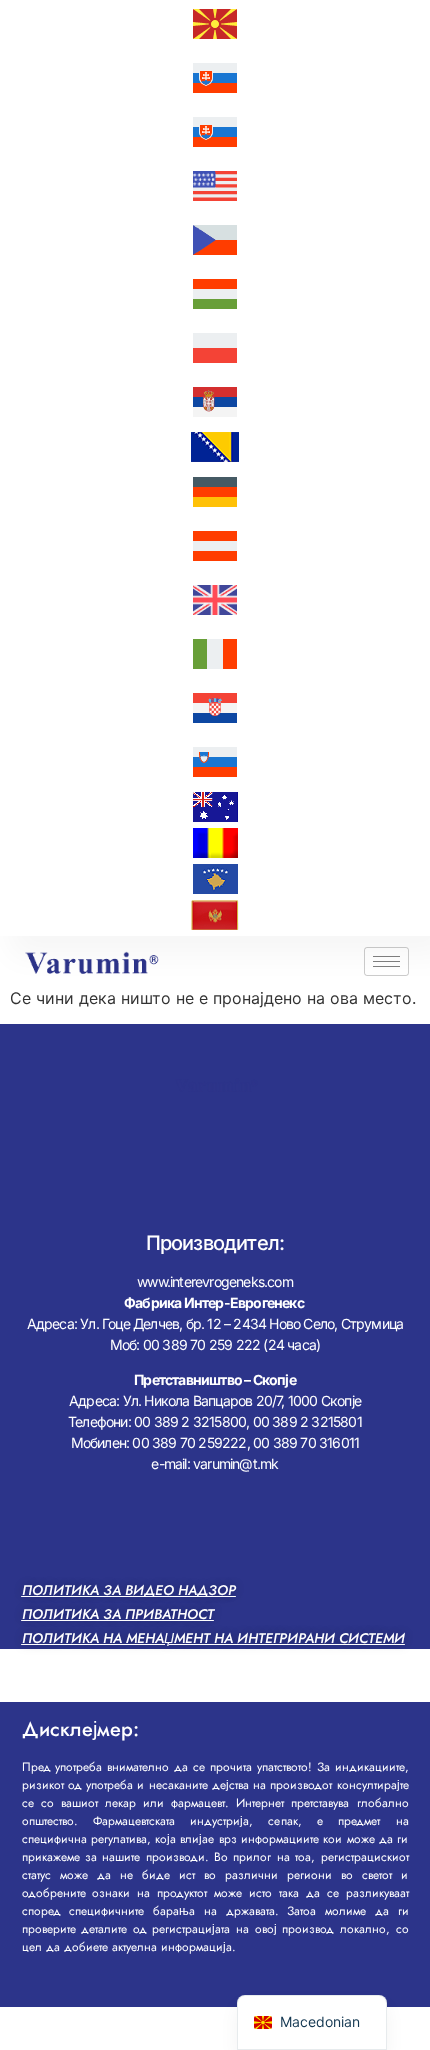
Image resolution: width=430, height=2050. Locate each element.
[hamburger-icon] (386, 961)
